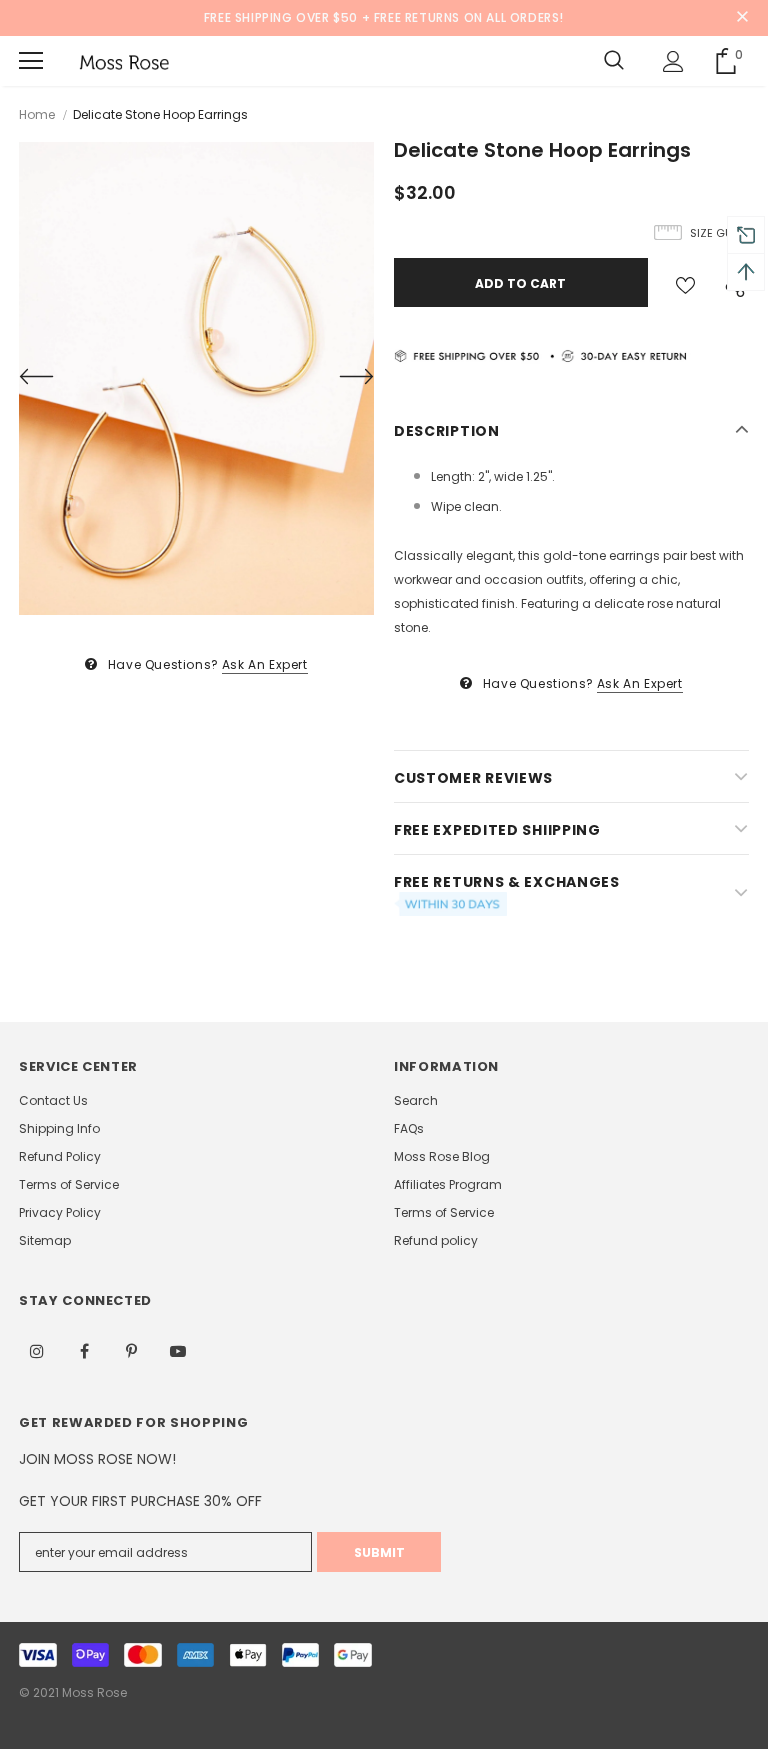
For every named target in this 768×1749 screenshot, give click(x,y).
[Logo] (124, 61)
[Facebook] (84, 1350)
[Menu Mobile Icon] (31, 61)
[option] (196, 378)
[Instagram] (37, 1350)
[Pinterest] (131, 1350)
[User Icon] (673, 61)
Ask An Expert (265, 664)
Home (37, 114)
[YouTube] (178, 1350)
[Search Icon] (614, 61)
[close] (742, 18)
